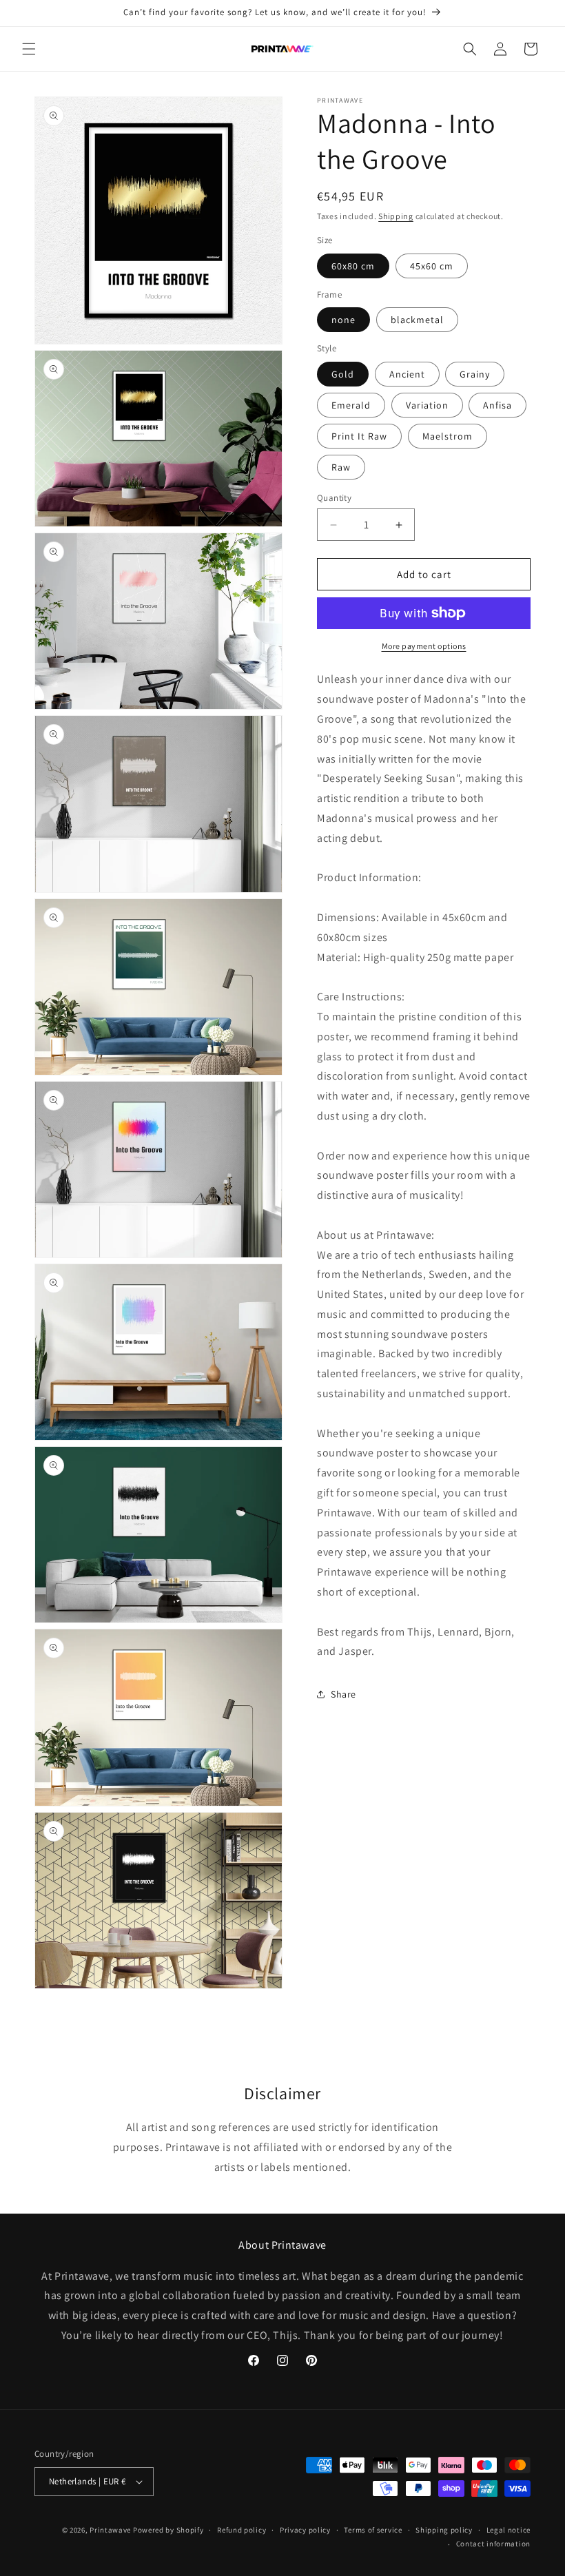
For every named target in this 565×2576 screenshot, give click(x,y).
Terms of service (373, 2530)
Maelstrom (448, 436)
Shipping (396, 216)
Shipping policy (444, 2530)
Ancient (407, 374)
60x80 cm (353, 266)
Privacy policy (305, 2530)
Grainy (475, 374)
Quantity (334, 498)
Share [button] (343, 1694)
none (343, 320)
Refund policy (242, 2530)
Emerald (351, 405)
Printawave (110, 2530)
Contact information (493, 2544)
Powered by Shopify (168, 2530)
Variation (427, 405)
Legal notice (508, 2530)
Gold (343, 374)
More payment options (424, 646)
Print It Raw (359, 436)
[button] (29, 49)
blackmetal (417, 320)
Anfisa (497, 405)
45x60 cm (432, 266)
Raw (341, 467)
